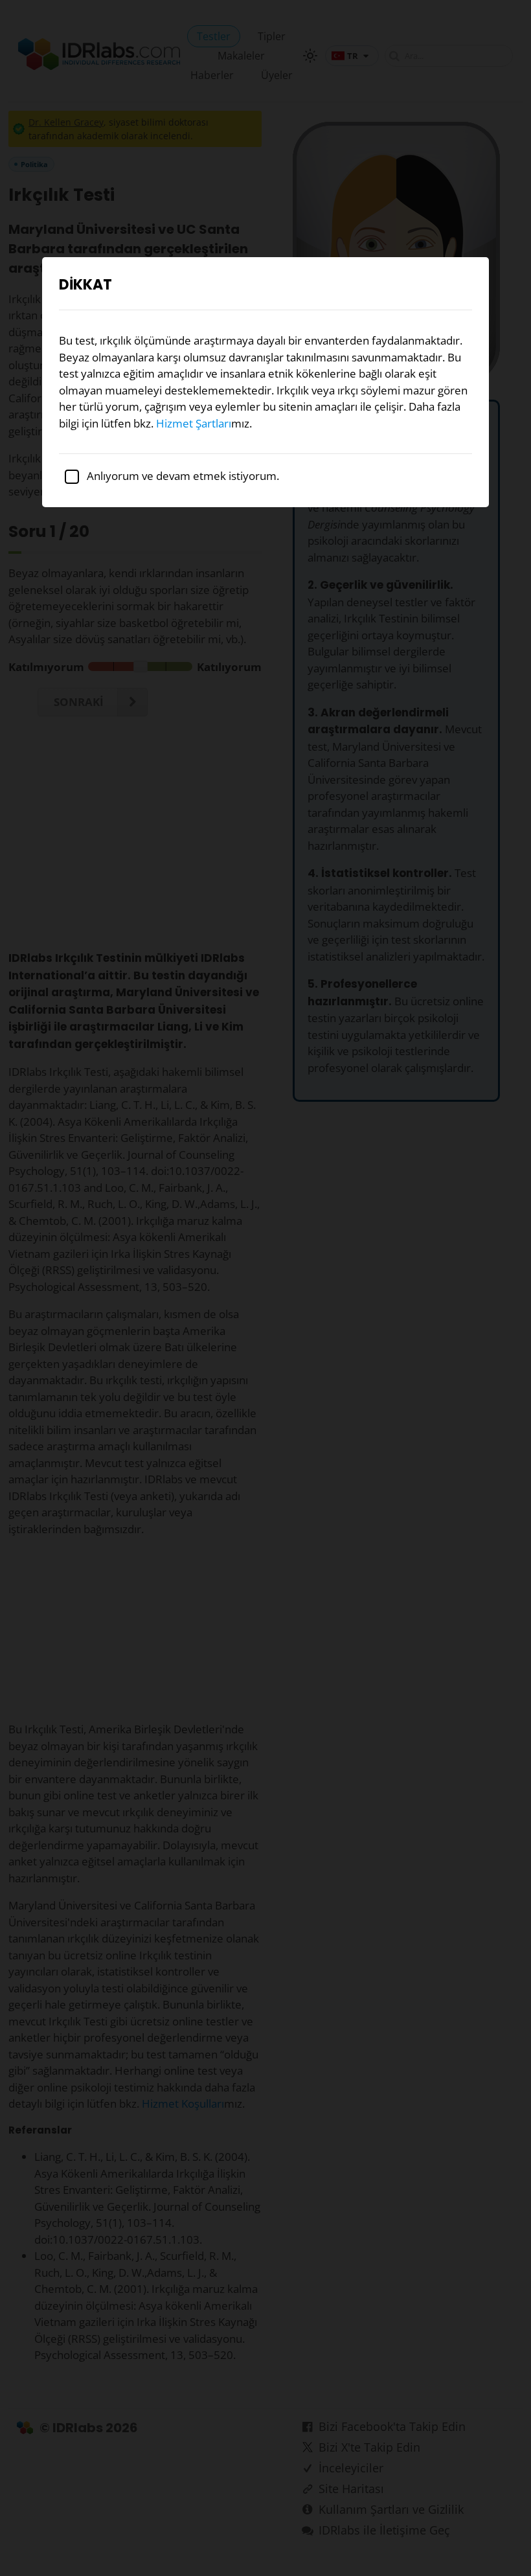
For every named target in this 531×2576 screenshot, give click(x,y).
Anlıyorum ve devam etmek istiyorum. (182, 476)
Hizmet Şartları (194, 423)
